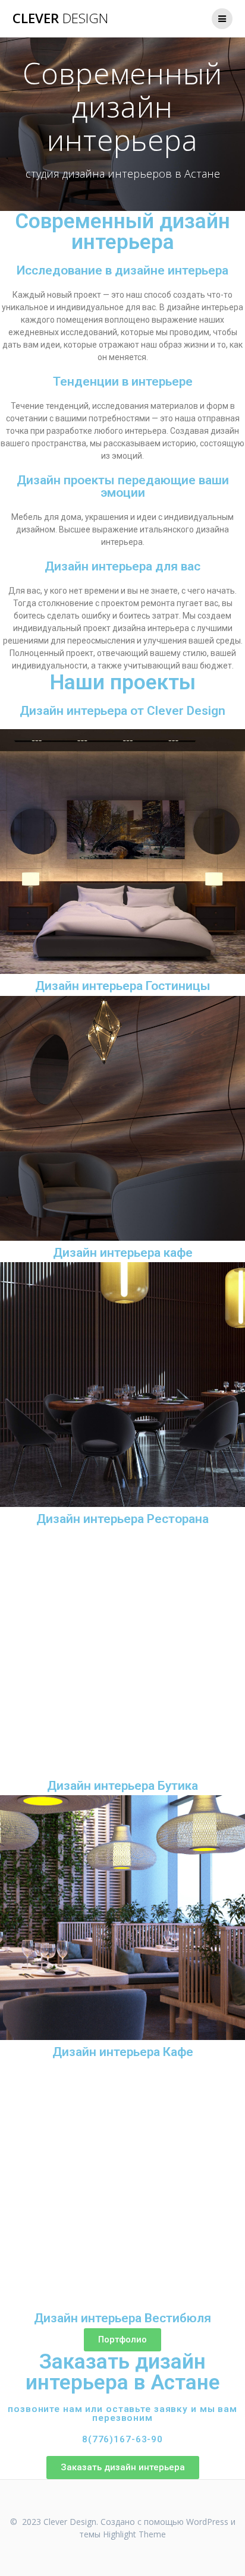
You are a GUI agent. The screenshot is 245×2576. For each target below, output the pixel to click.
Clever (60, 18)
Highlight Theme (134, 2534)
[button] (122, 2340)
